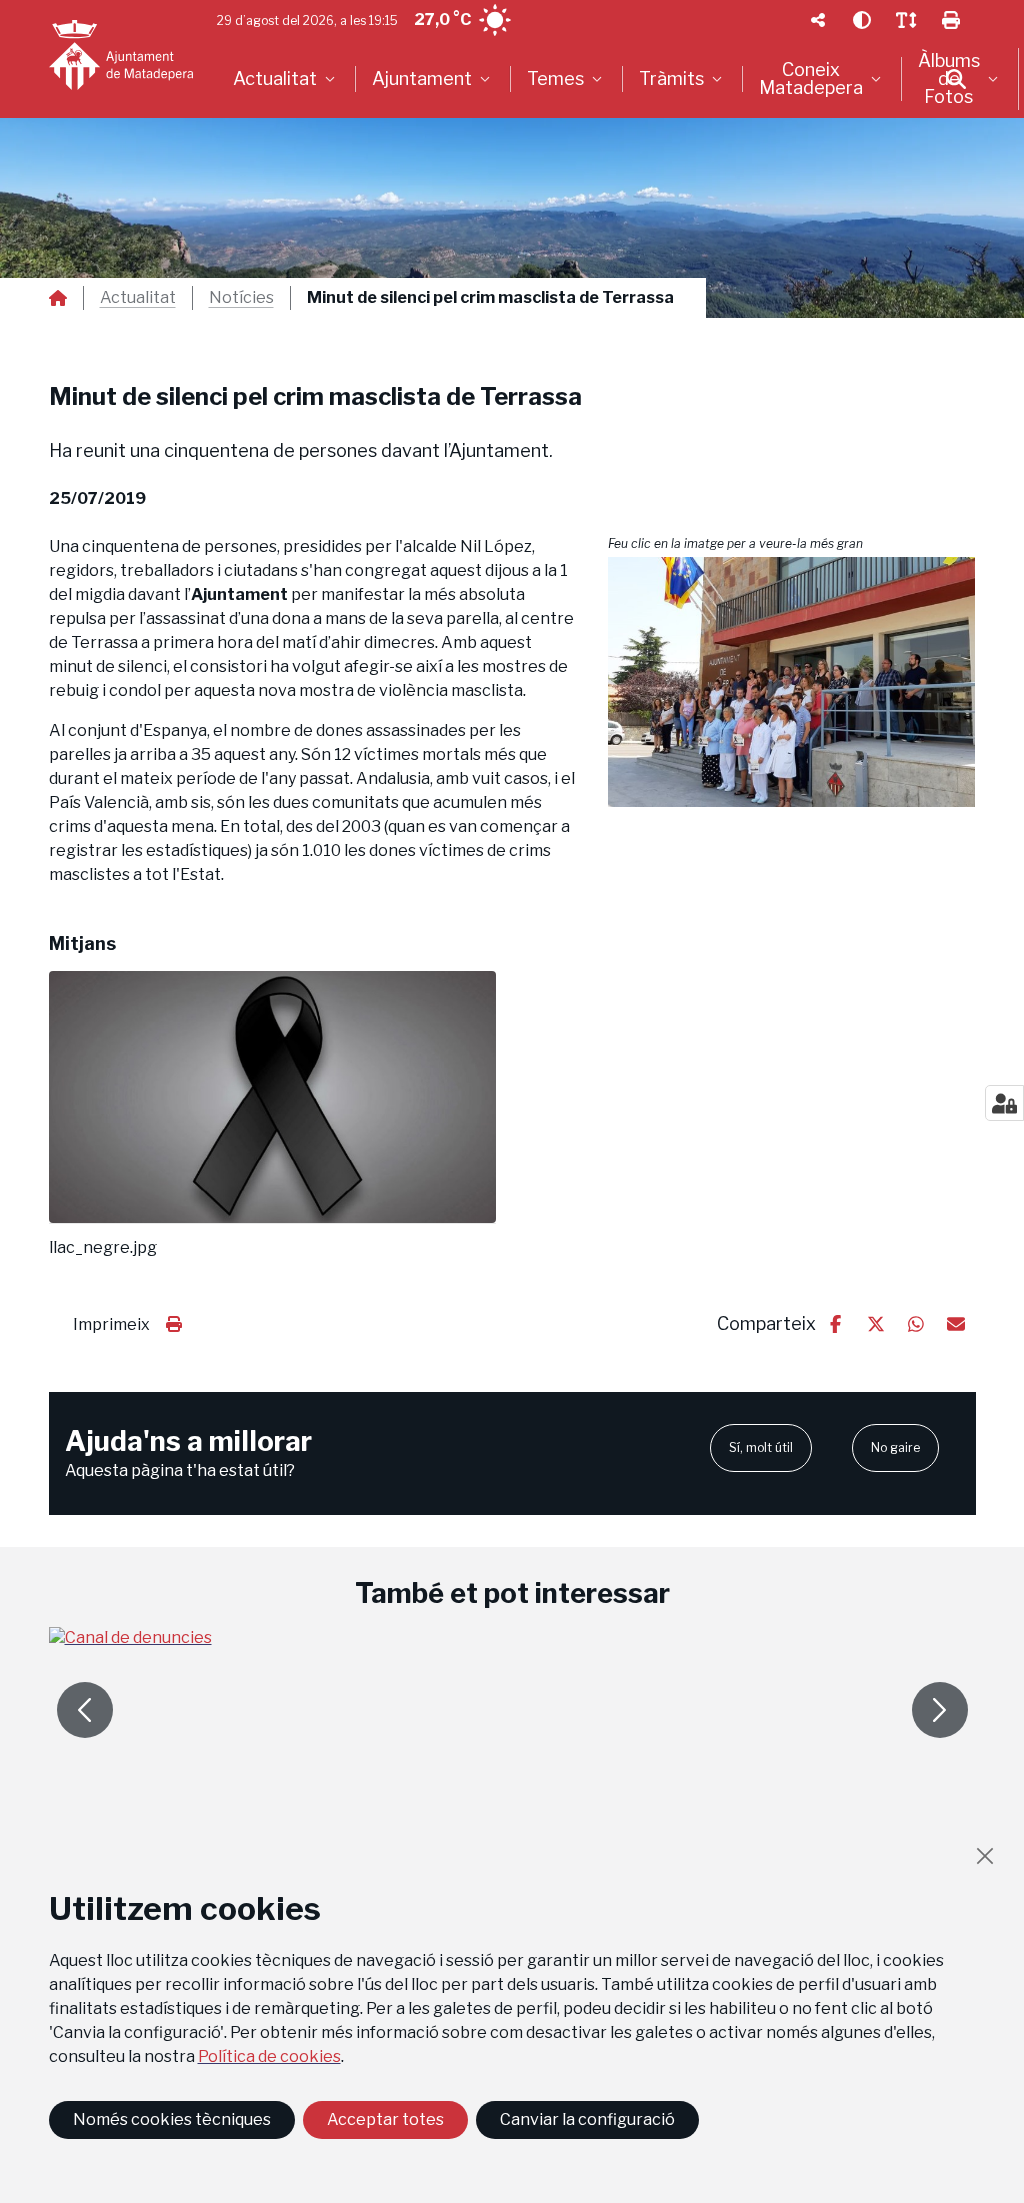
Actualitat (138, 298)
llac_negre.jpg (103, 1248)
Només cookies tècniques (172, 2119)
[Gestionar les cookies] (1004, 1103)
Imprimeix (111, 1324)
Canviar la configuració (587, 2119)
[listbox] (286, 79)
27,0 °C (442, 19)
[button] (792, 682)
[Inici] (121, 55)
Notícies (241, 298)
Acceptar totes (385, 2119)
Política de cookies (269, 2056)
